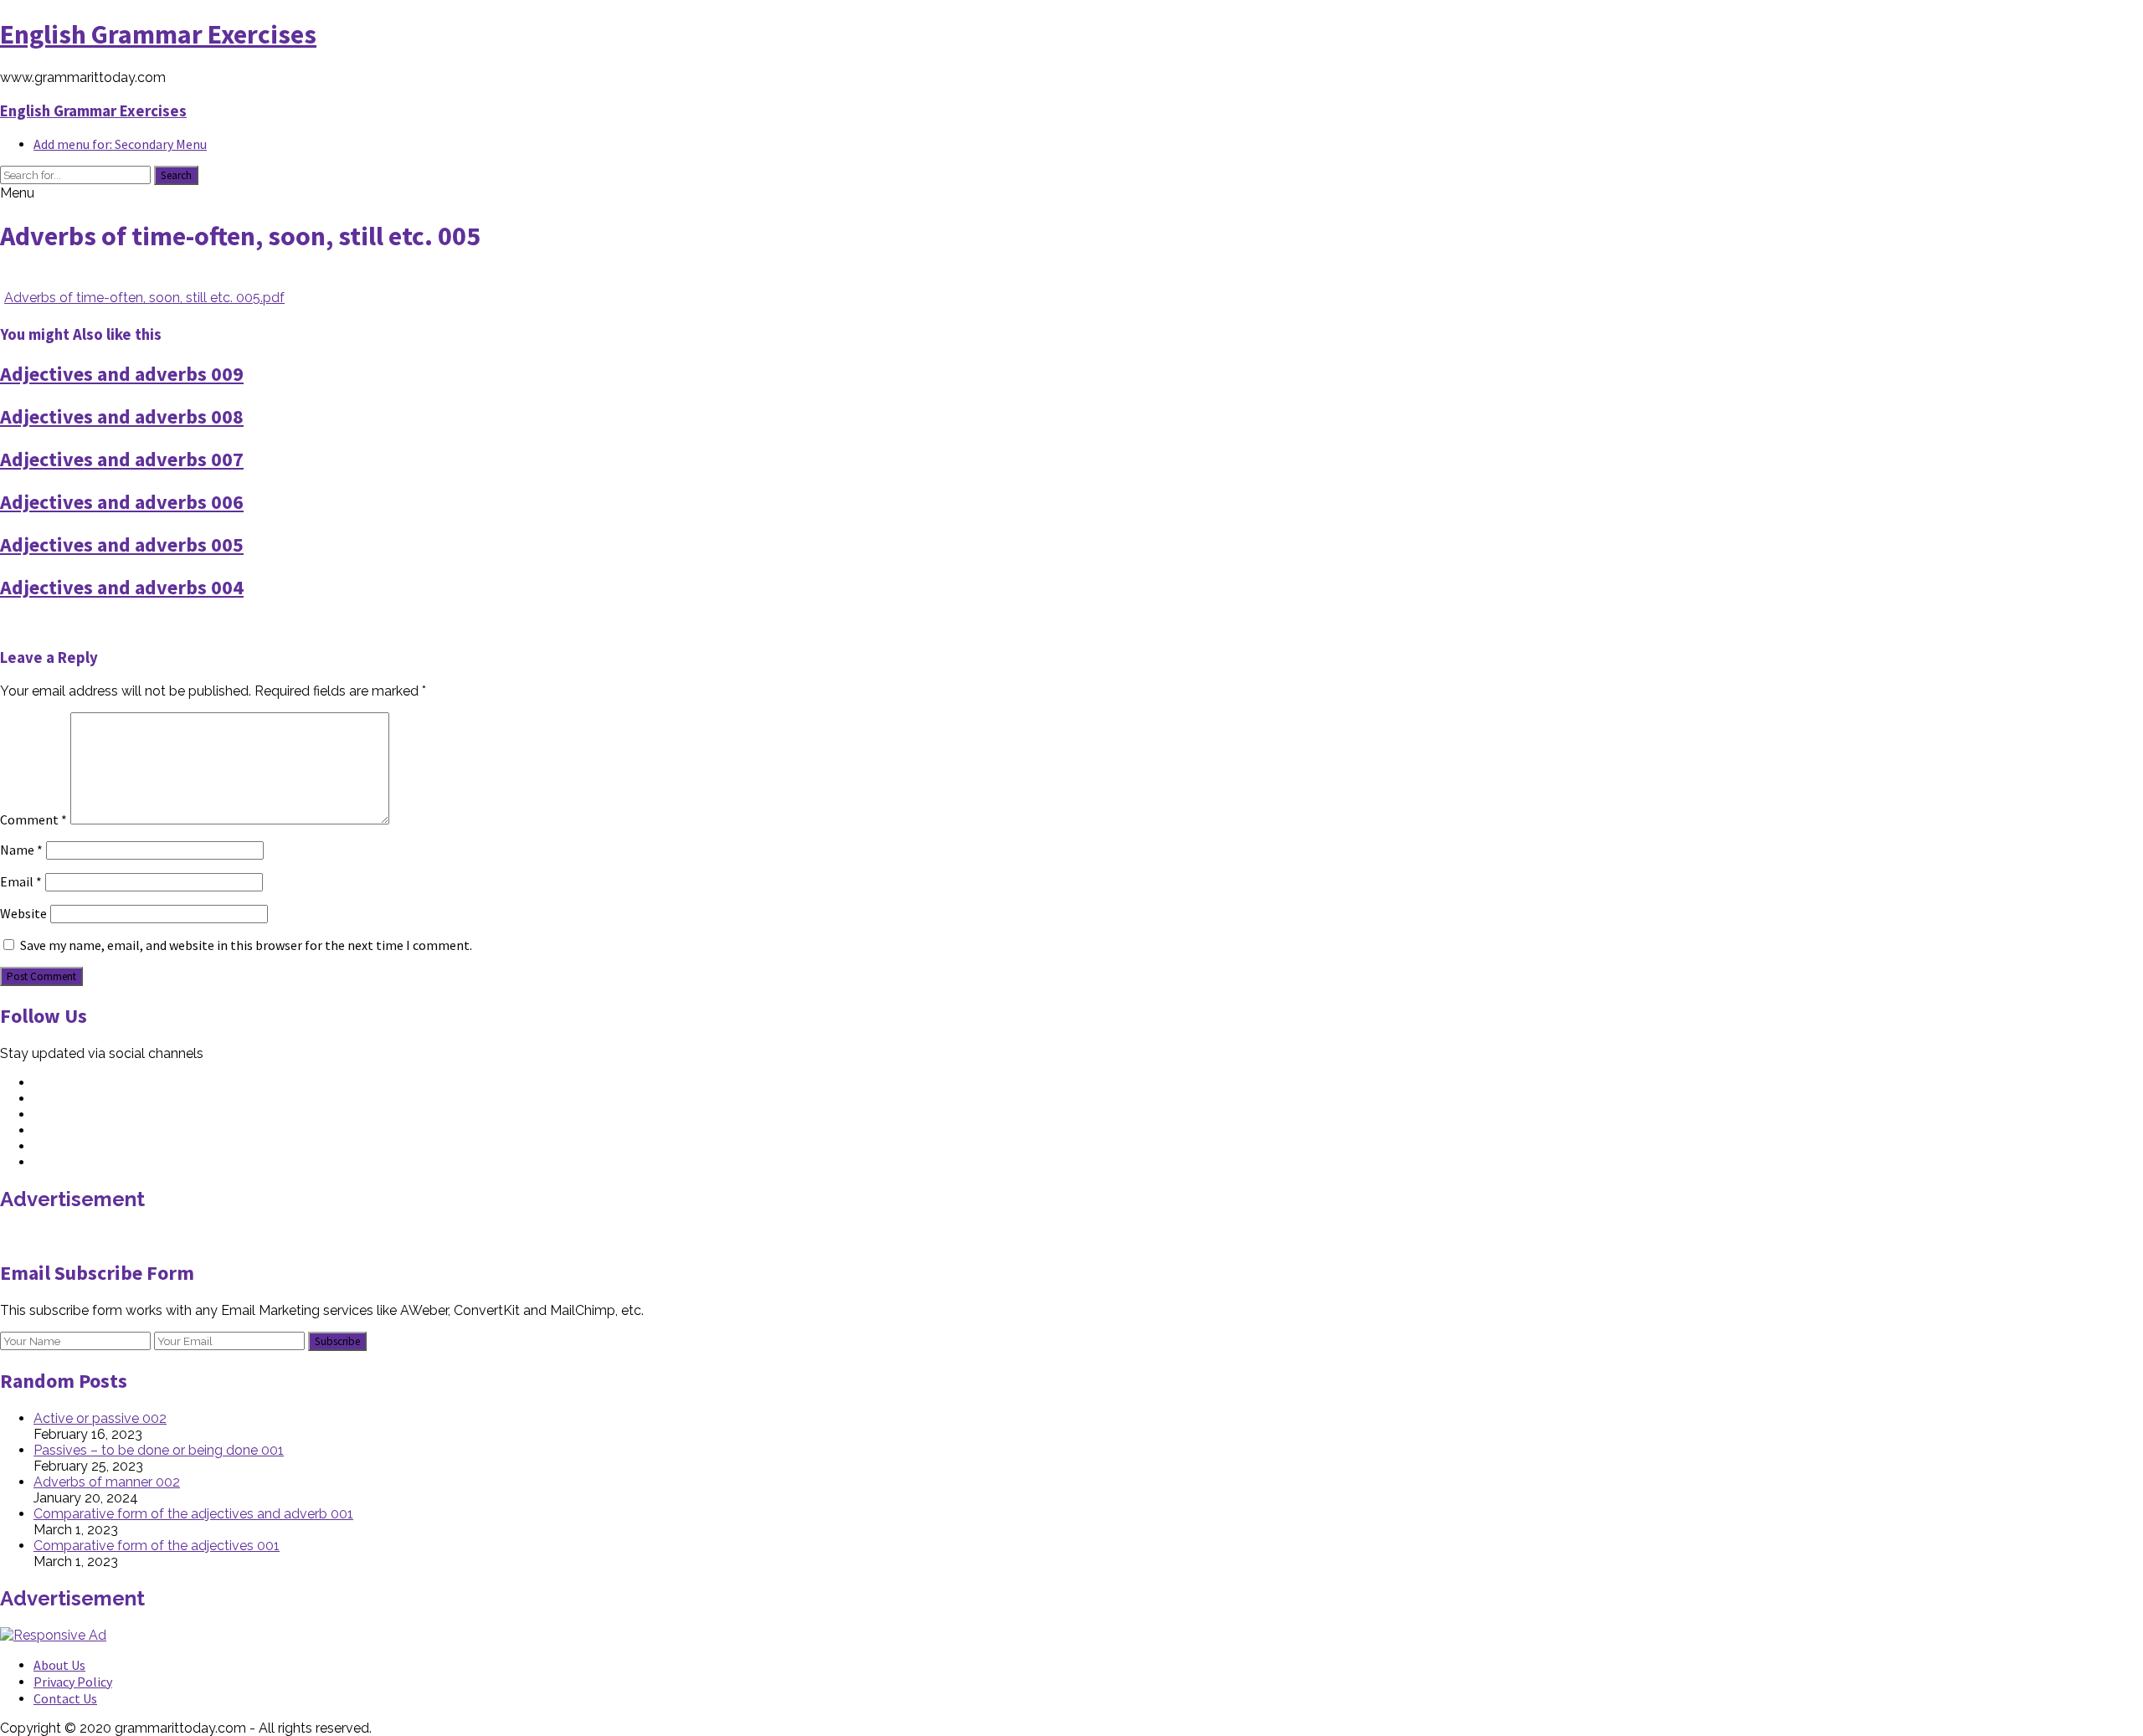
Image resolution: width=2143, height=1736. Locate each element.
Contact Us (65, 1698)
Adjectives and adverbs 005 (122, 544)
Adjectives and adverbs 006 (122, 502)
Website (23, 913)
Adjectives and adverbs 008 (122, 416)
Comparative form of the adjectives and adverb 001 (193, 1514)
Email (21, 881)
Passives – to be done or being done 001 (159, 1450)
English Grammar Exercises (158, 34)
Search (176, 175)
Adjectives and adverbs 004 (122, 587)
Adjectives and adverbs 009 (122, 374)
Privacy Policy (73, 1682)
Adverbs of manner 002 (107, 1482)
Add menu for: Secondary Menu (120, 144)
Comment (33, 819)
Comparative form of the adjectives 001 (157, 1546)
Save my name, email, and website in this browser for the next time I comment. (246, 945)
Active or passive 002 (100, 1418)
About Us (59, 1665)
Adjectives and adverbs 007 (122, 459)
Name (21, 850)
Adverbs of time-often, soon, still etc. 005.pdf (144, 298)
